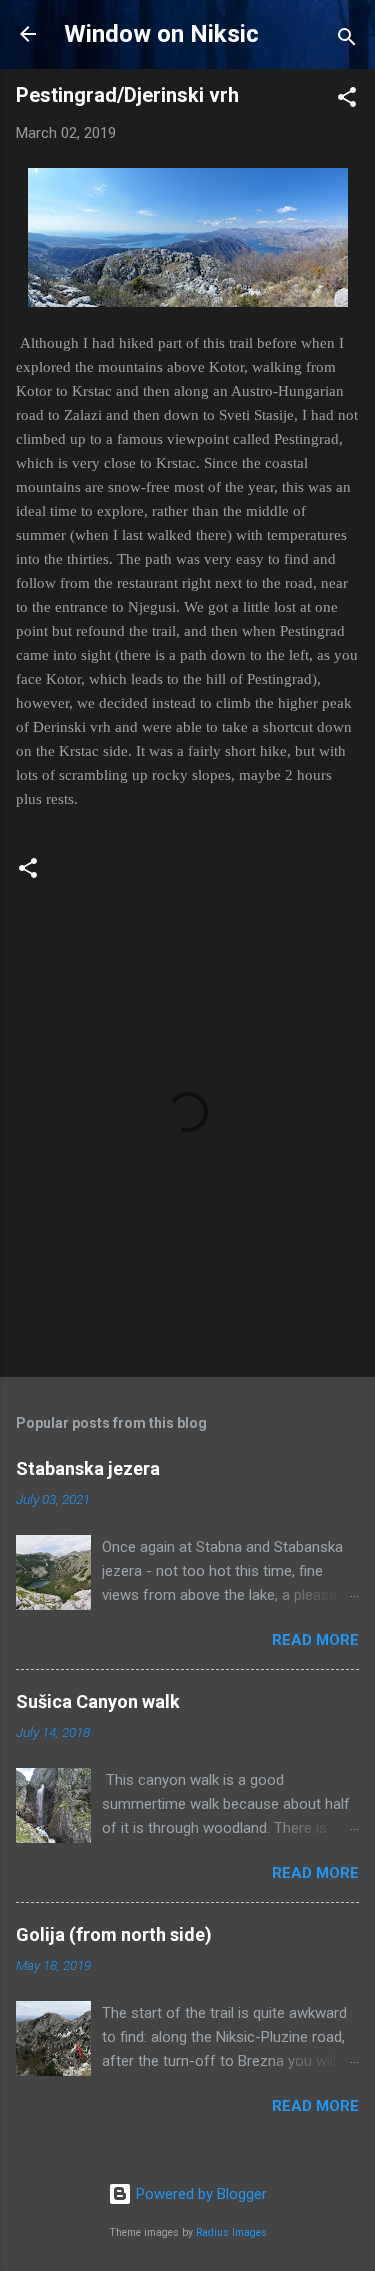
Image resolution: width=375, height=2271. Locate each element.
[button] (347, 100)
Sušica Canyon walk (98, 1701)
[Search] (347, 40)
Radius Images (231, 2232)
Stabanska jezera (88, 1468)
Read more (315, 1640)
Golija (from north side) (114, 1934)
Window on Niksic (161, 34)
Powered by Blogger (199, 2194)
